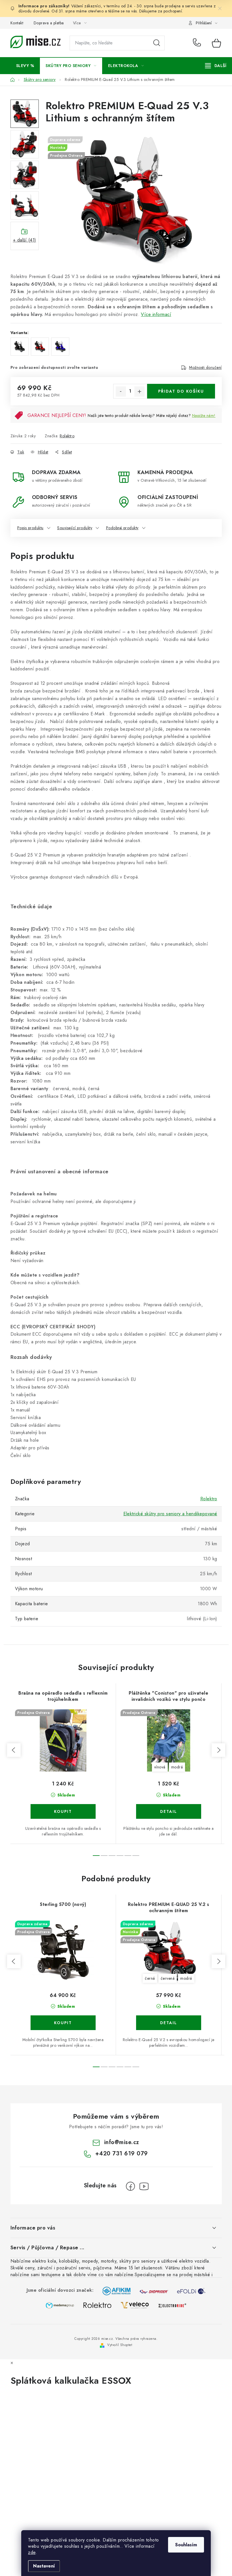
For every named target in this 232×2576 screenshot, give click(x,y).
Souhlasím (186, 2545)
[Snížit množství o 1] (121, 391)
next (218, 1750)
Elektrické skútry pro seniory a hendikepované (170, 1514)
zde (32, 2552)
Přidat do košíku (181, 391)
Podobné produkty (122, 528)
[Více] (216, 66)
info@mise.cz (122, 2142)
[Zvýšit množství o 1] (139, 391)
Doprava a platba (49, 23)
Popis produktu (30, 528)
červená (168, 1978)
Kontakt (17, 23)
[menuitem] (25, 66)
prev (14, 1750)
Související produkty (75, 528)
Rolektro (67, 436)
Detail (169, 1811)
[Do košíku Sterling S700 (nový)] (63, 2023)
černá (150, 1978)
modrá (177, 1767)
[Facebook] (130, 2186)
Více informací (156, 314)
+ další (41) (25, 240)
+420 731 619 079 (198, 43)
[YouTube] (144, 2186)
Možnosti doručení (205, 367)
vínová (160, 1767)
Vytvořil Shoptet (120, 2345)
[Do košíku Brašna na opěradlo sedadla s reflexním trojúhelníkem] (63, 1811)
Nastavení (44, 2566)
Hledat (157, 43)
